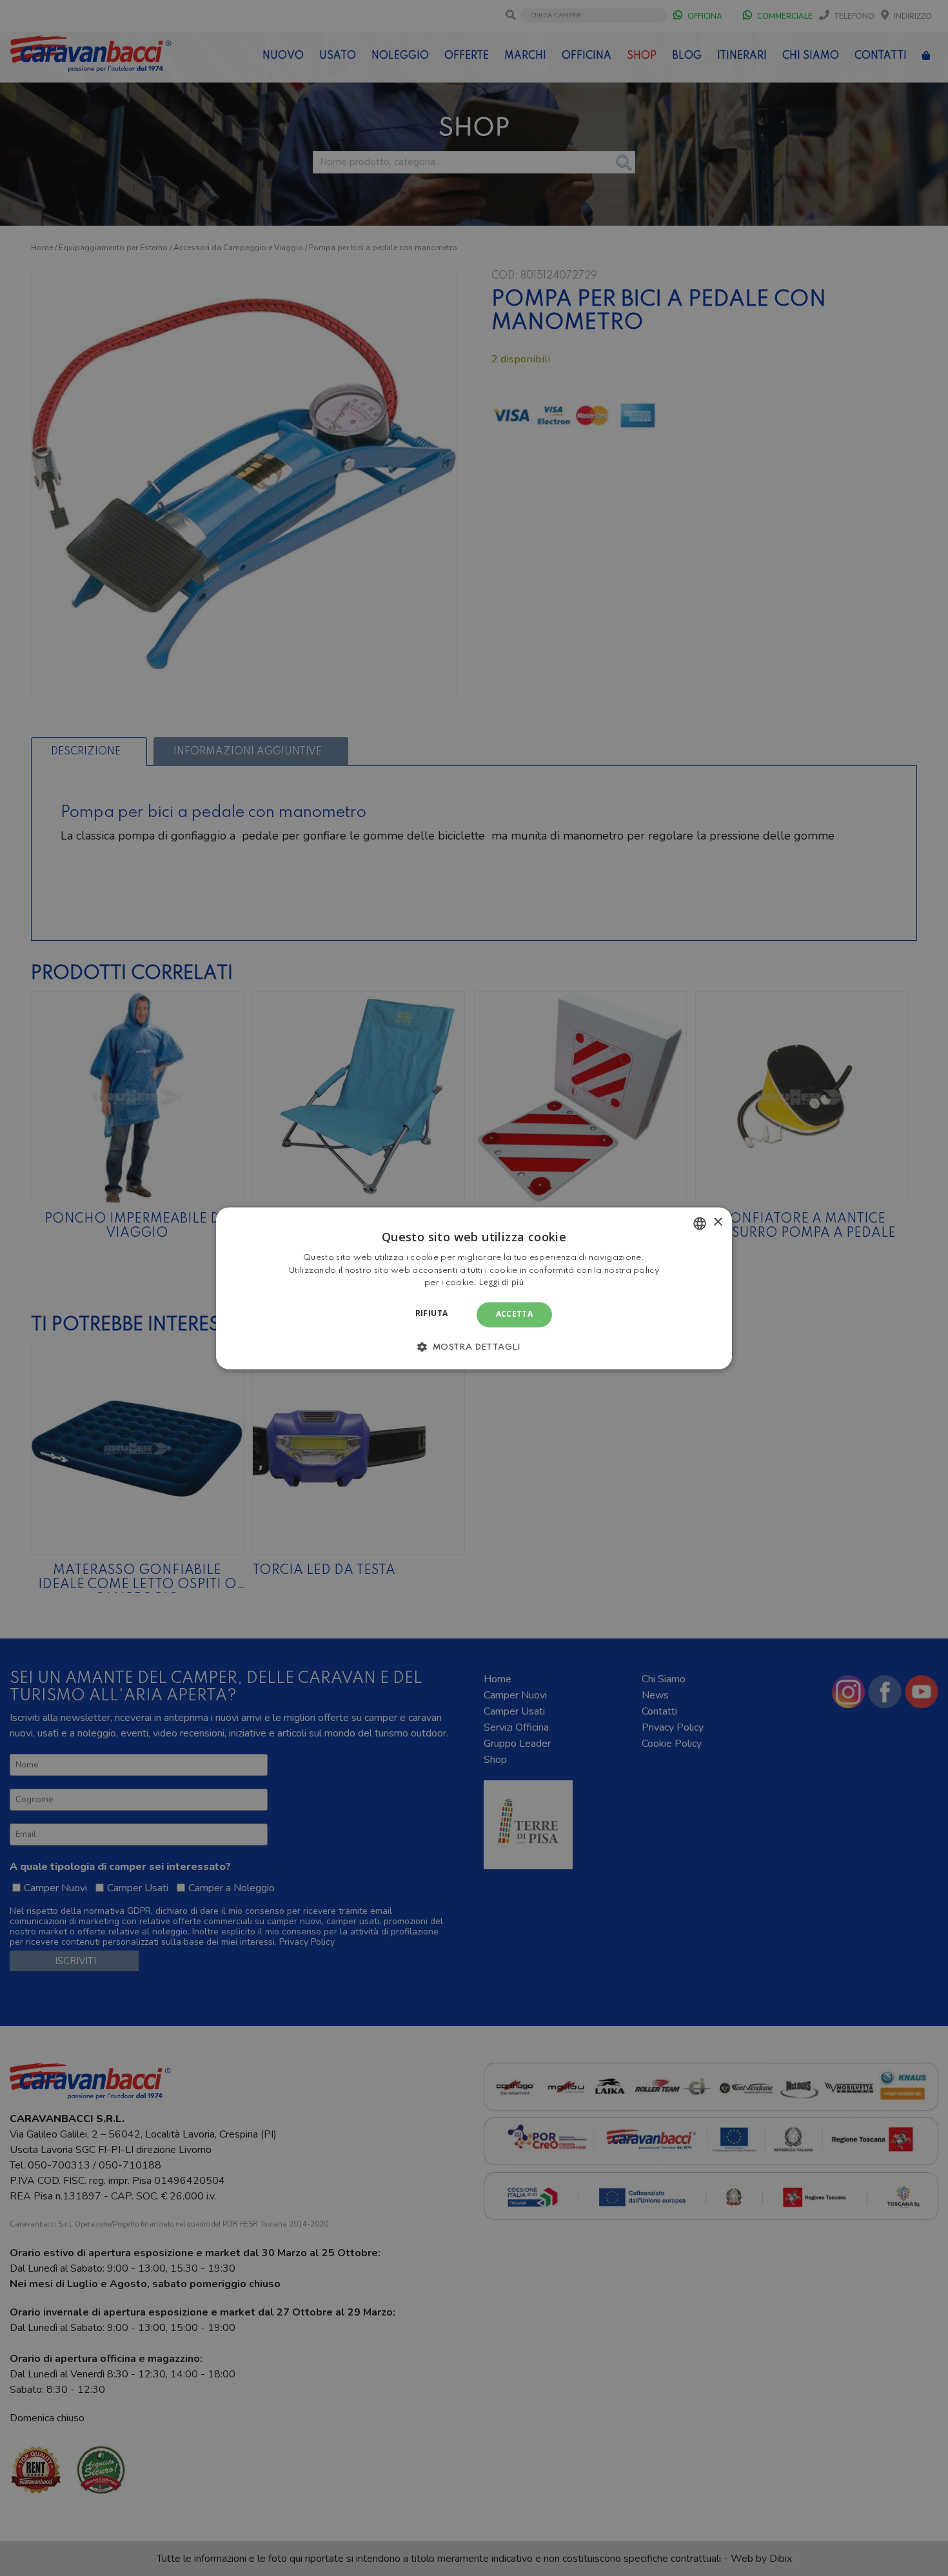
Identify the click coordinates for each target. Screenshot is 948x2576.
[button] (474, 1346)
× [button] (717, 1222)
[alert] (474, 1288)
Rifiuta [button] (432, 1314)
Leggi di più (501, 1283)
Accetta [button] (515, 1314)
